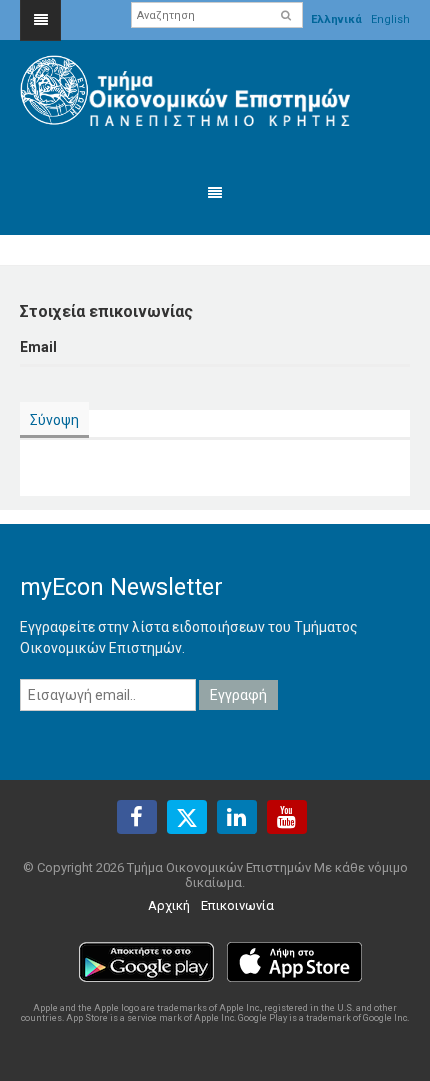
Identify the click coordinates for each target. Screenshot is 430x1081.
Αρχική (169, 905)
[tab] (54, 420)
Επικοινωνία (237, 905)
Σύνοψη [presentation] (54, 420)
